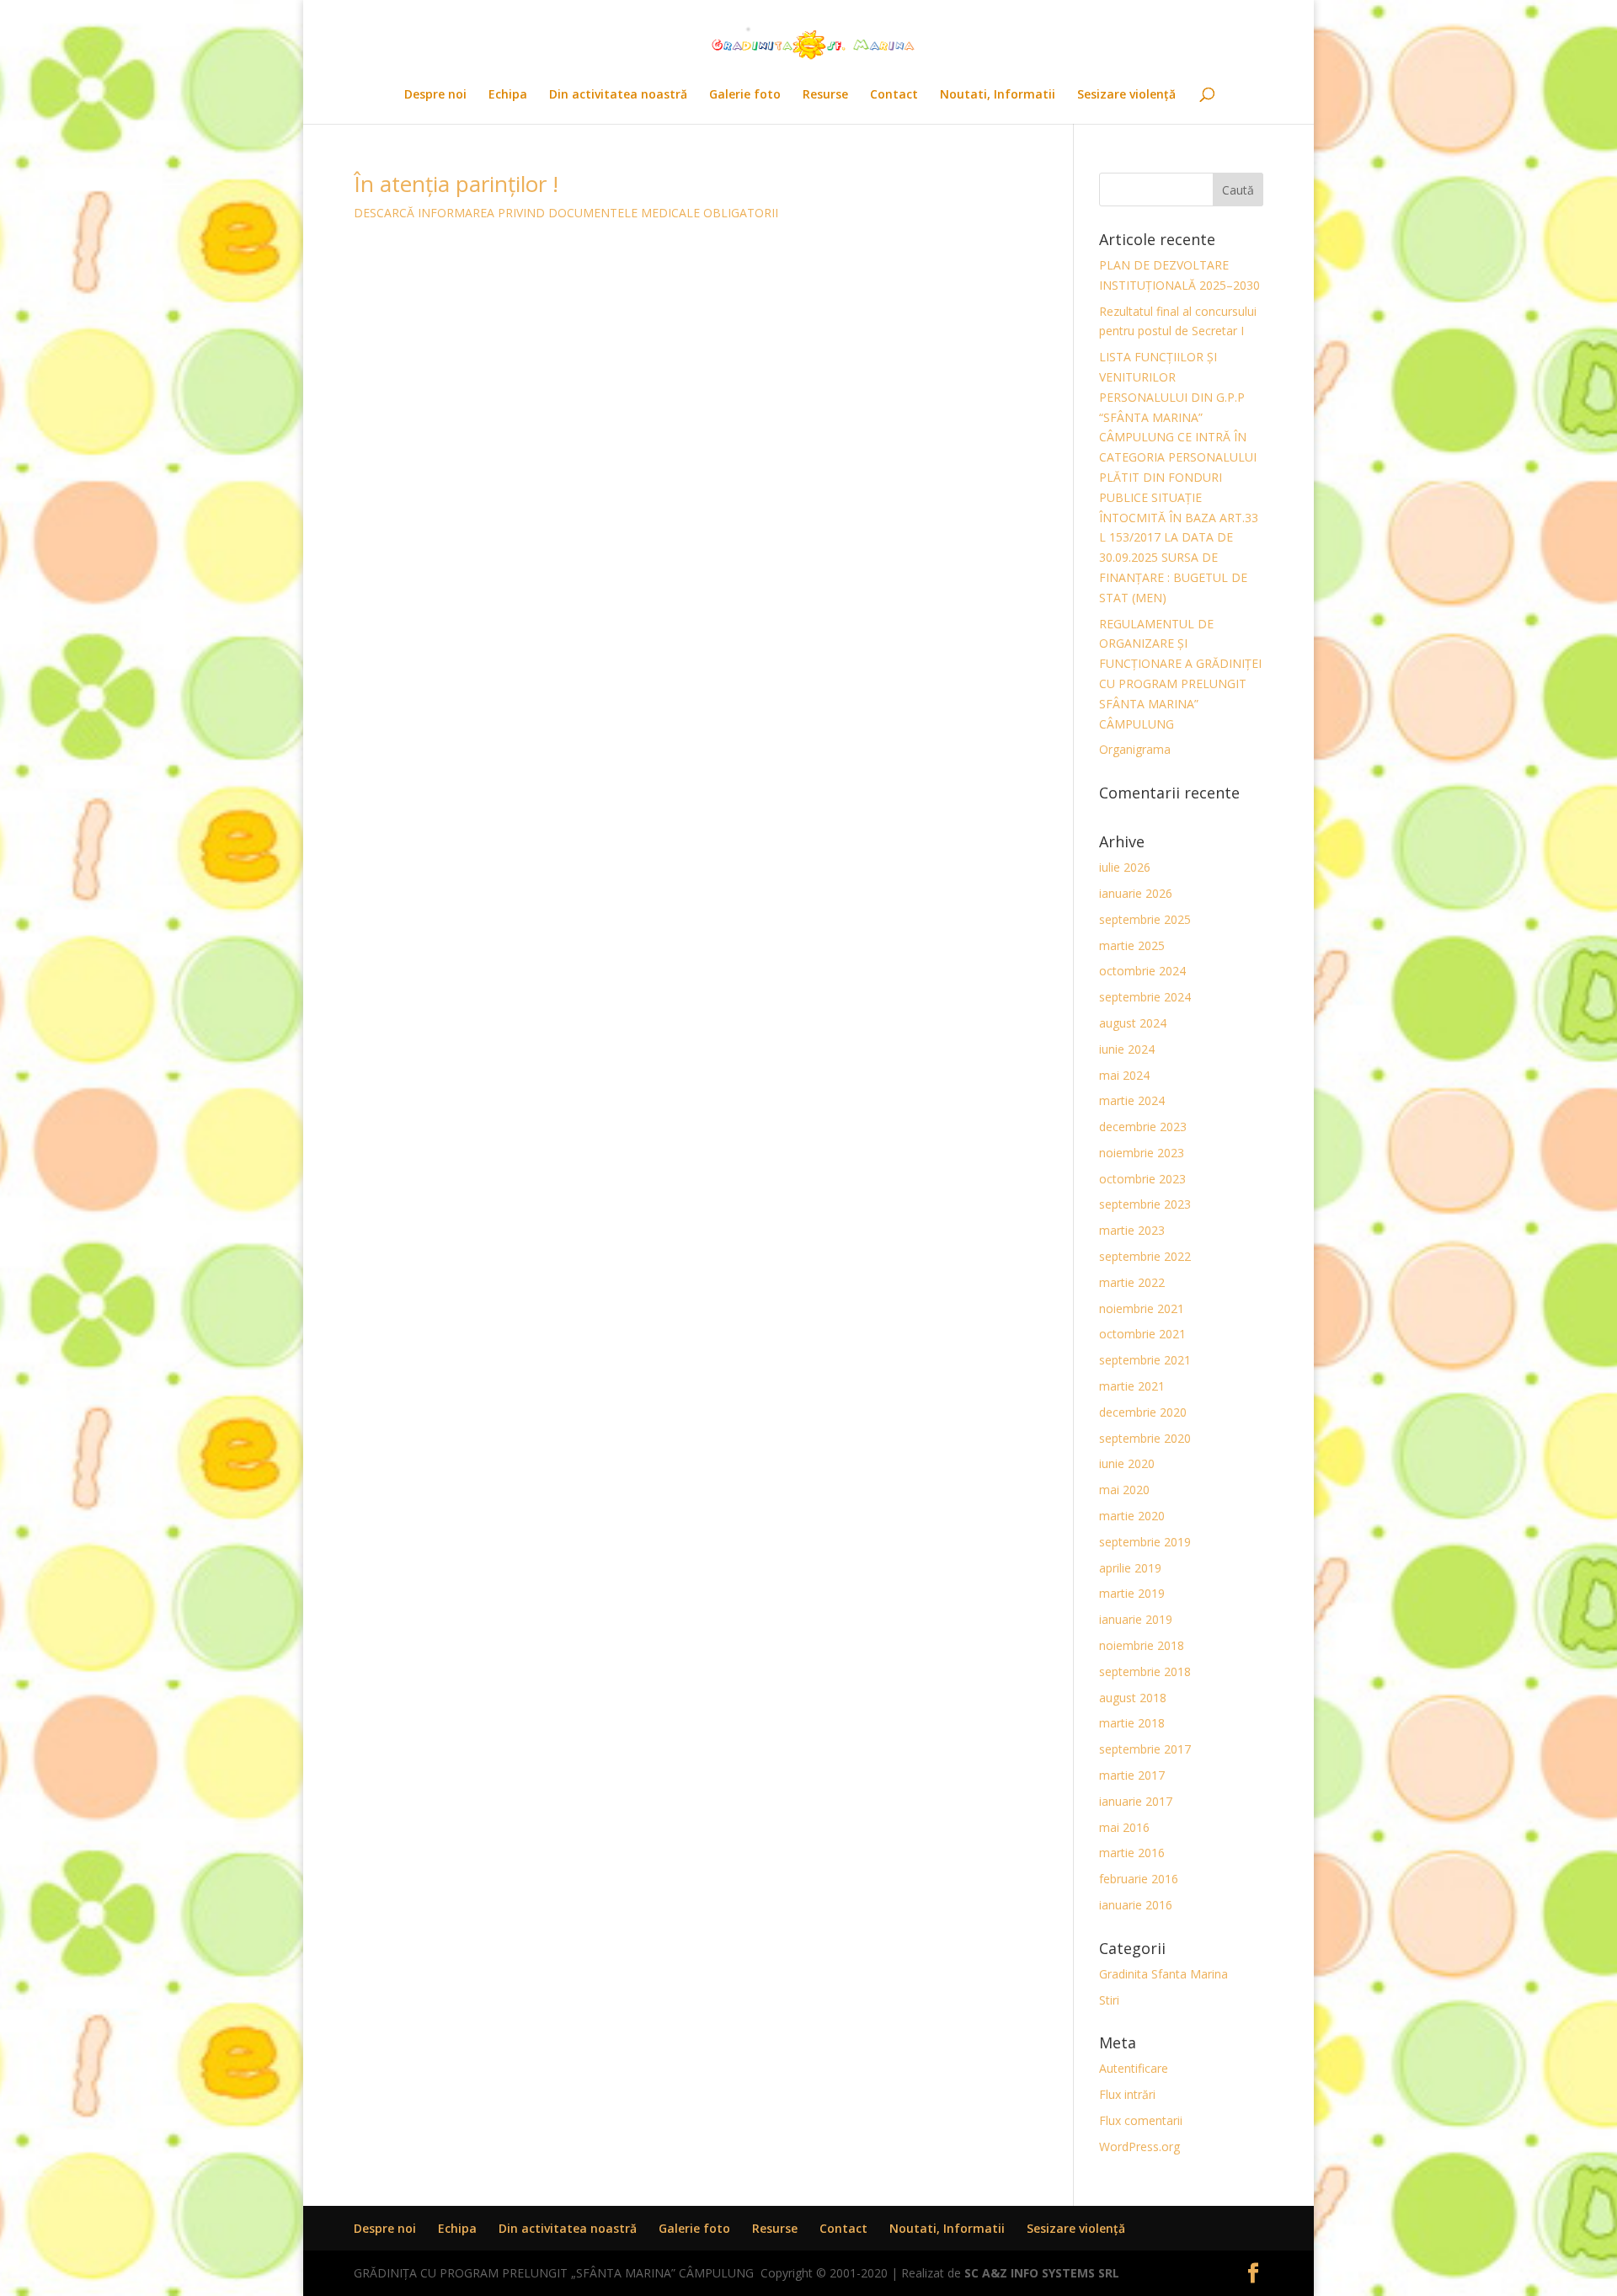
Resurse (825, 95)
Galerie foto (745, 95)
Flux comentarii (1141, 2120)
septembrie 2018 (1145, 1671)
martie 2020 (1132, 1516)
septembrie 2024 (1145, 997)
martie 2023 (1132, 1230)
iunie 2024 (1127, 1049)
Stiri (1109, 2000)
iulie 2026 (1125, 867)
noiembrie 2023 (1142, 1153)
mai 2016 (1124, 1827)
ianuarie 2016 (1136, 1905)
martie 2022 (1132, 1282)
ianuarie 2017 (1136, 1801)
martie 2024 (1132, 1100)
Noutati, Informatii (998, 95)
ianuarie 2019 (1136, 1619)
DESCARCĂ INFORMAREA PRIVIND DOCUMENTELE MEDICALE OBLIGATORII (566, 213)
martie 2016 (1132, 1853)
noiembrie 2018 (1142, 1645)
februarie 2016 (1139, 1879)
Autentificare (1134, 2068)
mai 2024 (1124, 1075)
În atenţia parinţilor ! (456, 184)
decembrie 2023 (1143, 1127)
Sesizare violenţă (1126, 95)
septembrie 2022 (1145, 1256)
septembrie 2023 (1145, 1204)
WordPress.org (1139, 2146)
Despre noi (435, 95)
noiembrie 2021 (1142, 1308)
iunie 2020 (1127, 1463)
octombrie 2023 (1142, 1179)
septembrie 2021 (1145, 1360)
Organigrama (1135, 749)
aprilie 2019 (1130, 1568)
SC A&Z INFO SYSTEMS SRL (1042, 2273)
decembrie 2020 (1143, 1412)
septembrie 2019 (1145, 1542)
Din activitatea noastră (618, 95)
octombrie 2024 (1142, 971)
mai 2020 (1124, 1490)
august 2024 (1133, 1023)
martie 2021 (1132, 1386)
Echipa (508, 95)
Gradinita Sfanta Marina (1163, 1974)
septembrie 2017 (1145, 1749)
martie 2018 (1132, 1723)
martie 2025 (1132, 945)
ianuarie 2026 (1136, 893)
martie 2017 (1132, 1775)
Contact (894, 95)
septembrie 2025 (1145, 919)
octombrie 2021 (1142, 1334)
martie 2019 (1132, 1593)
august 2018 (1133, 1698)
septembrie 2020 (1145, 1438)
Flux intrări (1127, 2094)
